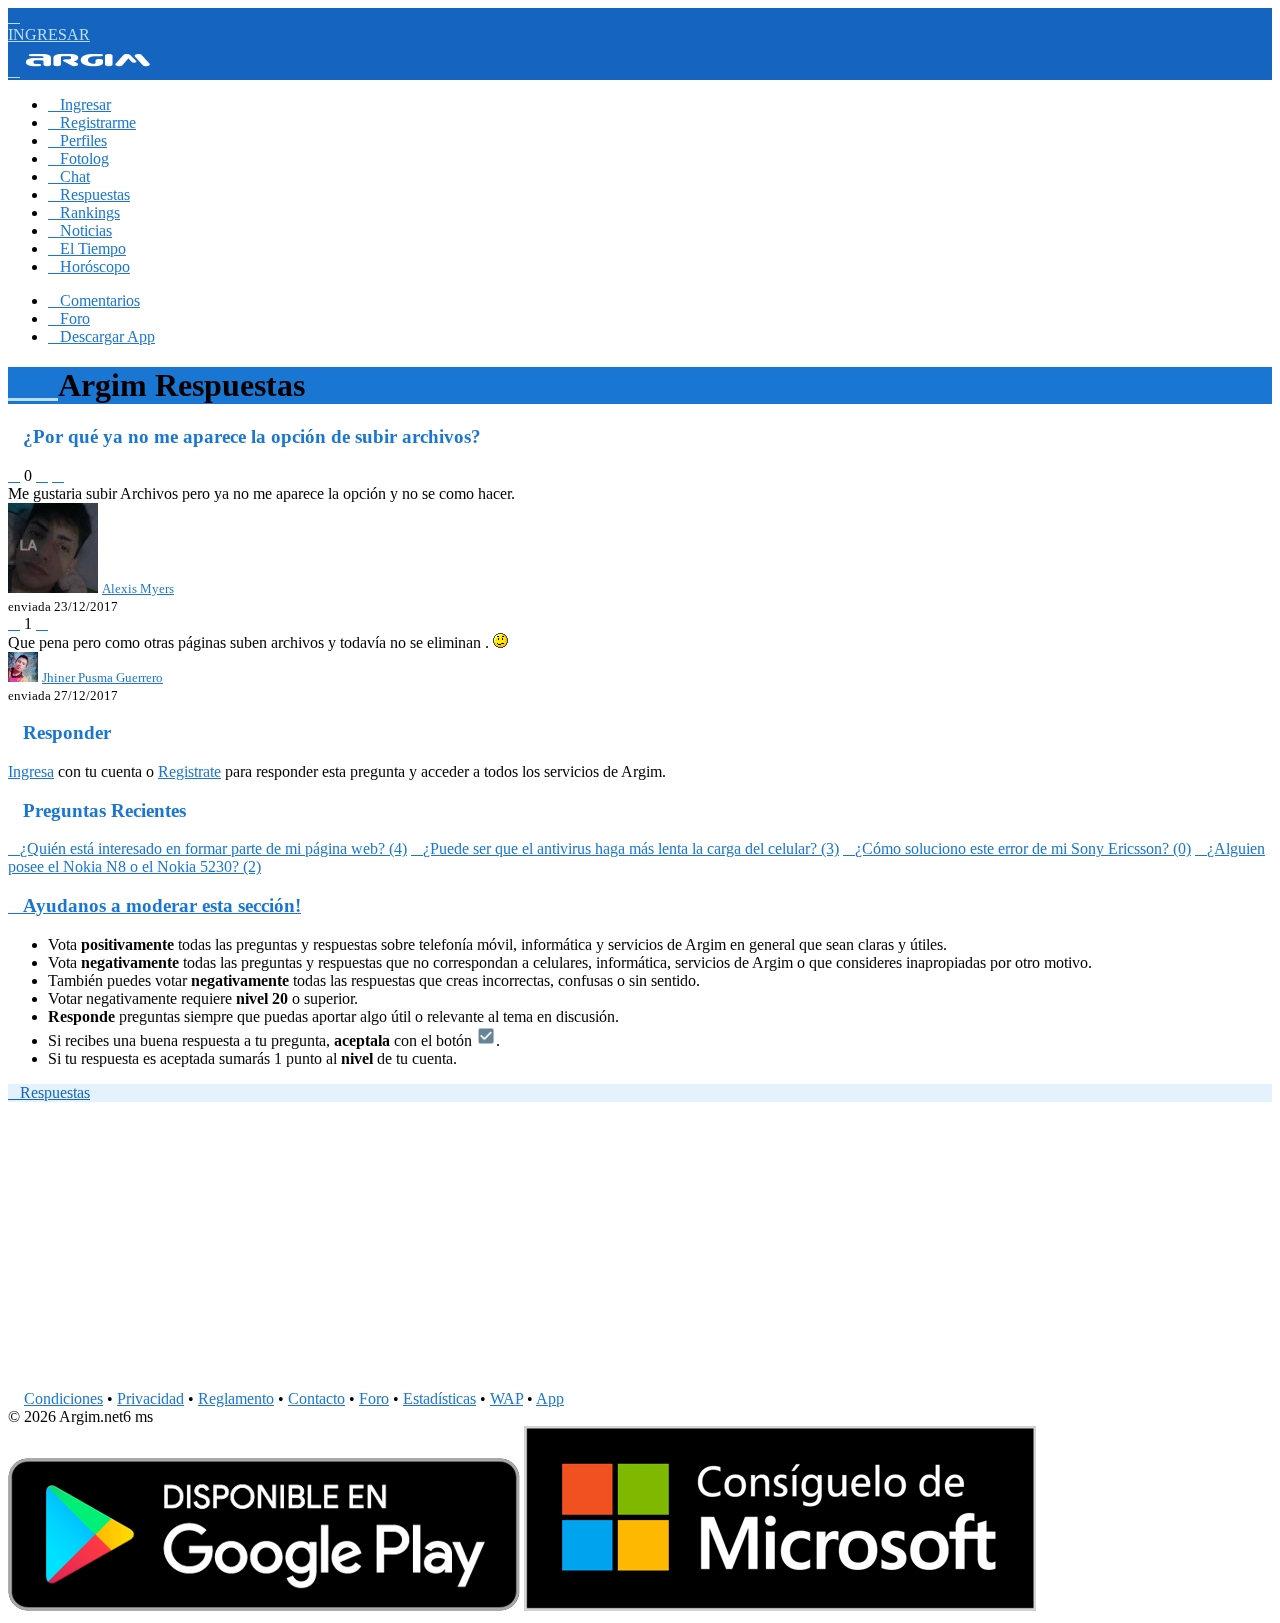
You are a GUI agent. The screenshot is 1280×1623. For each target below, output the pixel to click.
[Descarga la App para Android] (264, 1605)
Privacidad (150, 1398)
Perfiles (77, 140)
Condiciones (63, 1398)
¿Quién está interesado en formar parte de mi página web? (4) (207, 848)
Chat (69, 176)
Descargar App (101, 336)
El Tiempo (87, 248)
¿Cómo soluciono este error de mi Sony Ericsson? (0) (1017, 848)
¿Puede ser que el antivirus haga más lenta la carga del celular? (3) (625, 848)
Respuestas (89, 194)
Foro (69, 318)
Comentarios (94, 300)
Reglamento (236, 1398)
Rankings (84, 212)
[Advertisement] (608, 1250)
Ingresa (31, 771)
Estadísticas (439, 1398)
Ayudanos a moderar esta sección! (154, 905)
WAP (506, 1398)
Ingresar (79, 104)
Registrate (189, 771)
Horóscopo (89, 266)
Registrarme (92, 122)
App (550, 1398)
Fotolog (78, 158)
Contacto (316, 1398)
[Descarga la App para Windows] (780, 1605)
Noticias (80, 230)
